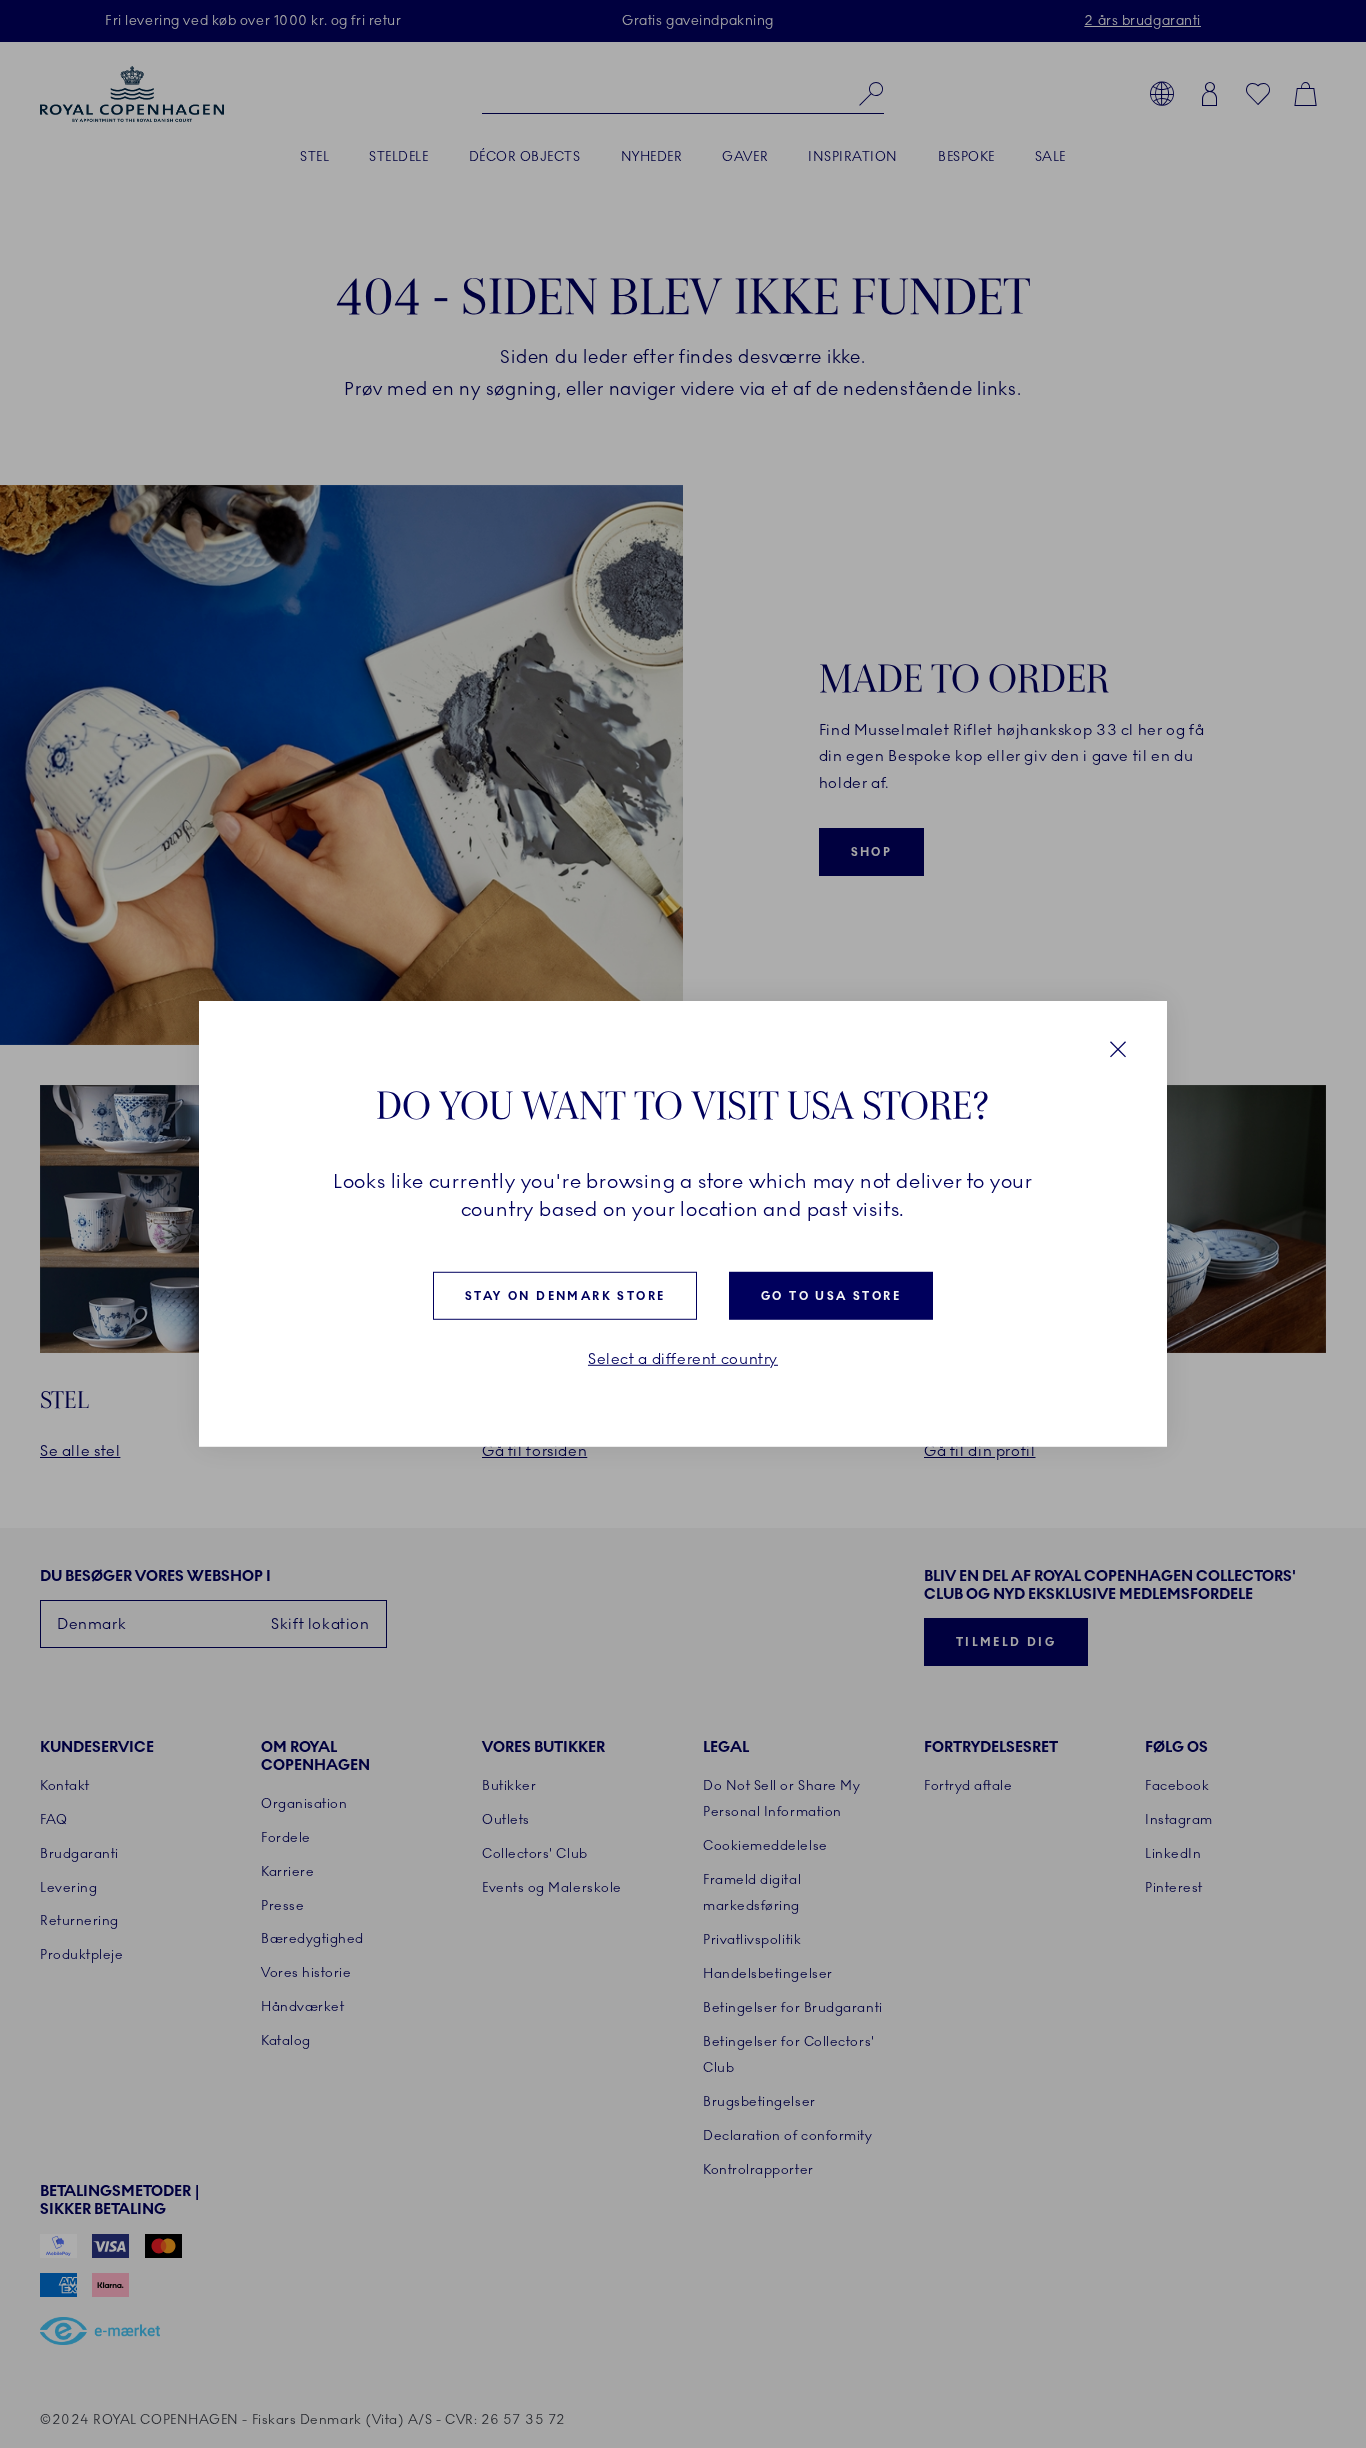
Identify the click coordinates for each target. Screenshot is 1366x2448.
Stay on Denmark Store (565, 1296)
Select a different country (683, 1359)
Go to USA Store (831, 1296)
